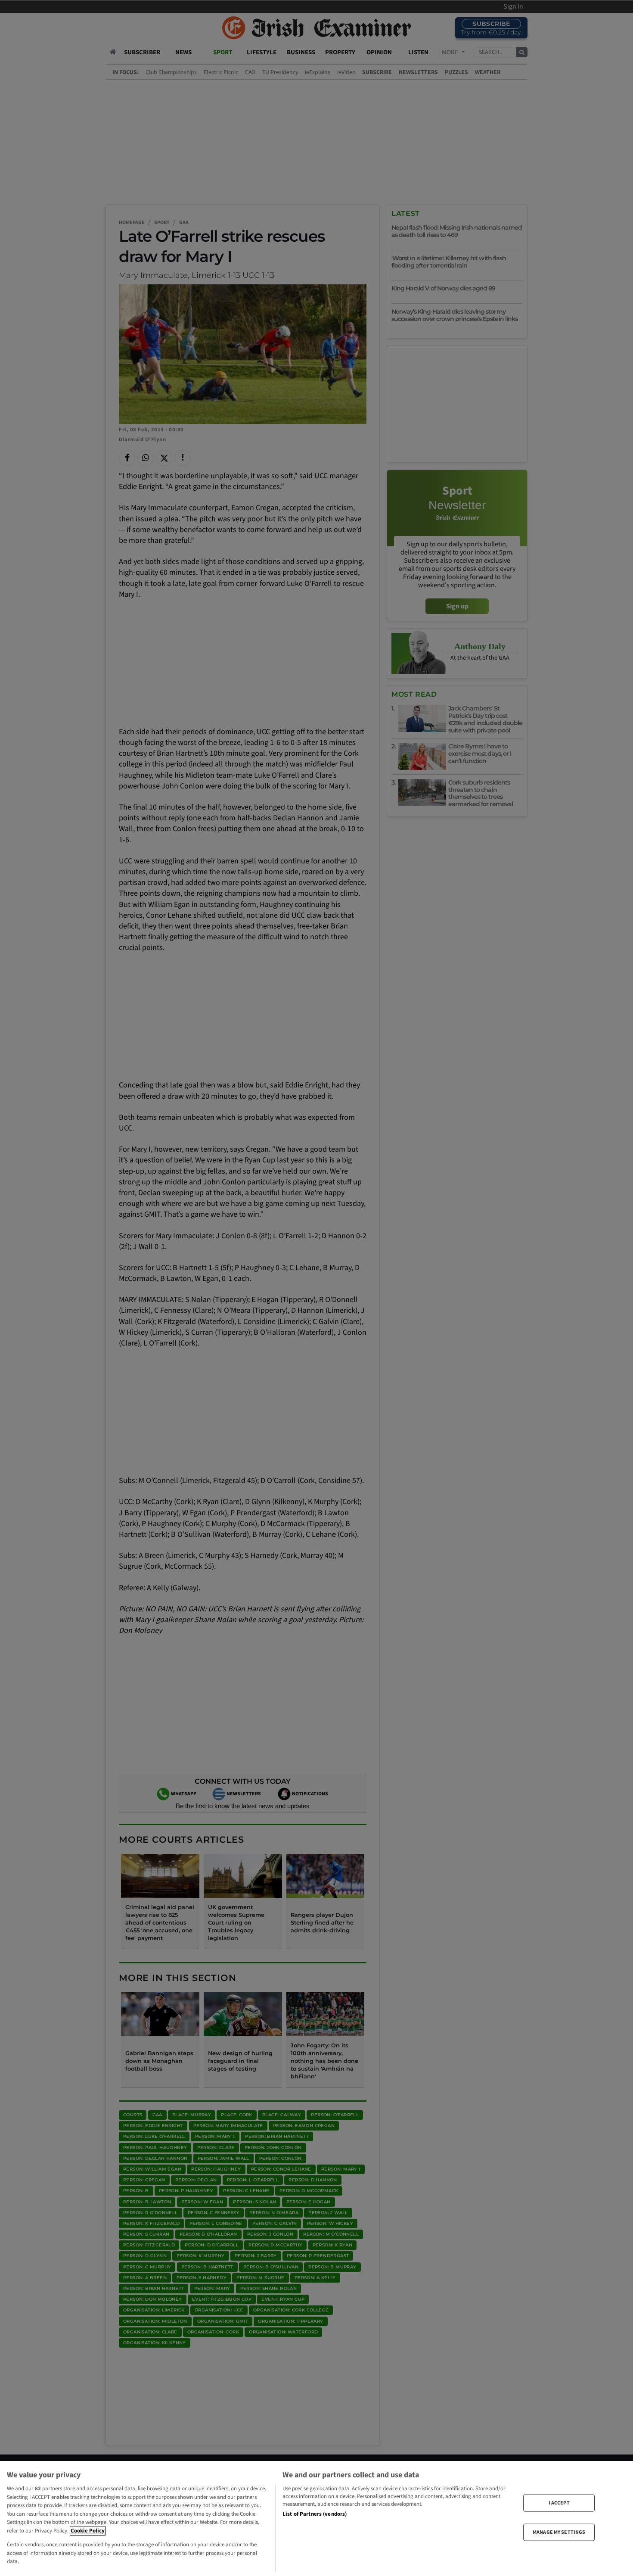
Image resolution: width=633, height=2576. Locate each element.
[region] (316, 2518)
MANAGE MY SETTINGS (559, 2532)
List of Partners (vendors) (315, 2514)
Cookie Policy (88, 2531)
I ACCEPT (559, 2503)
